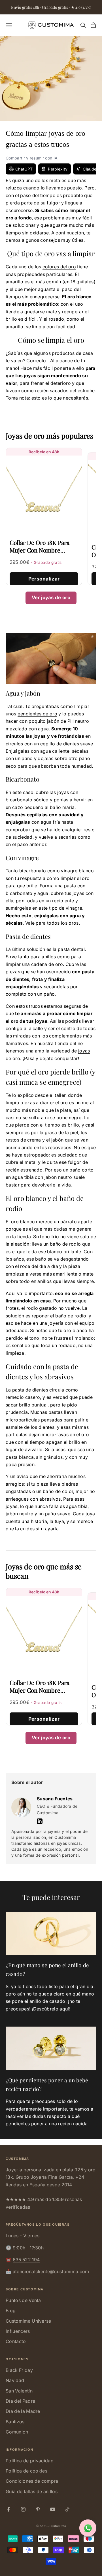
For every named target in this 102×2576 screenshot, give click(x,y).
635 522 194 (26, 2260)
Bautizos (15, 2422)
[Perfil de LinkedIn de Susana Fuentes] (40, 1821)
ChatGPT (24, 169)
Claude (90, 169)
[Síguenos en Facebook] (8, 2509)
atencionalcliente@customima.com (51, 2271)
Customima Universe (28, 2321)
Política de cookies (26, 2471)
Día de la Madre (23, 2411)
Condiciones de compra (32, 2481)
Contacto (16, 2341)
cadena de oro (47, 964)
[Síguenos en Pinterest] (38, 2509)
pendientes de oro (37, 714)
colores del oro (59, 267)
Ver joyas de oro (51, 597)
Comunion (17, 2432)
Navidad (15, 2380)
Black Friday (19, 2370)
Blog (11, 2310)
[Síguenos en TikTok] (67, 2509)
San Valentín (19, 2391)
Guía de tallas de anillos (32, 2491)
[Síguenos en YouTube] (53, 2509)
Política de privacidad (30, 2461)
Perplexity (58, 169)
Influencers (18, 2331)
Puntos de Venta (23, 2300)
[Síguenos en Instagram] (23, 2509)
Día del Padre (20, 2401)
